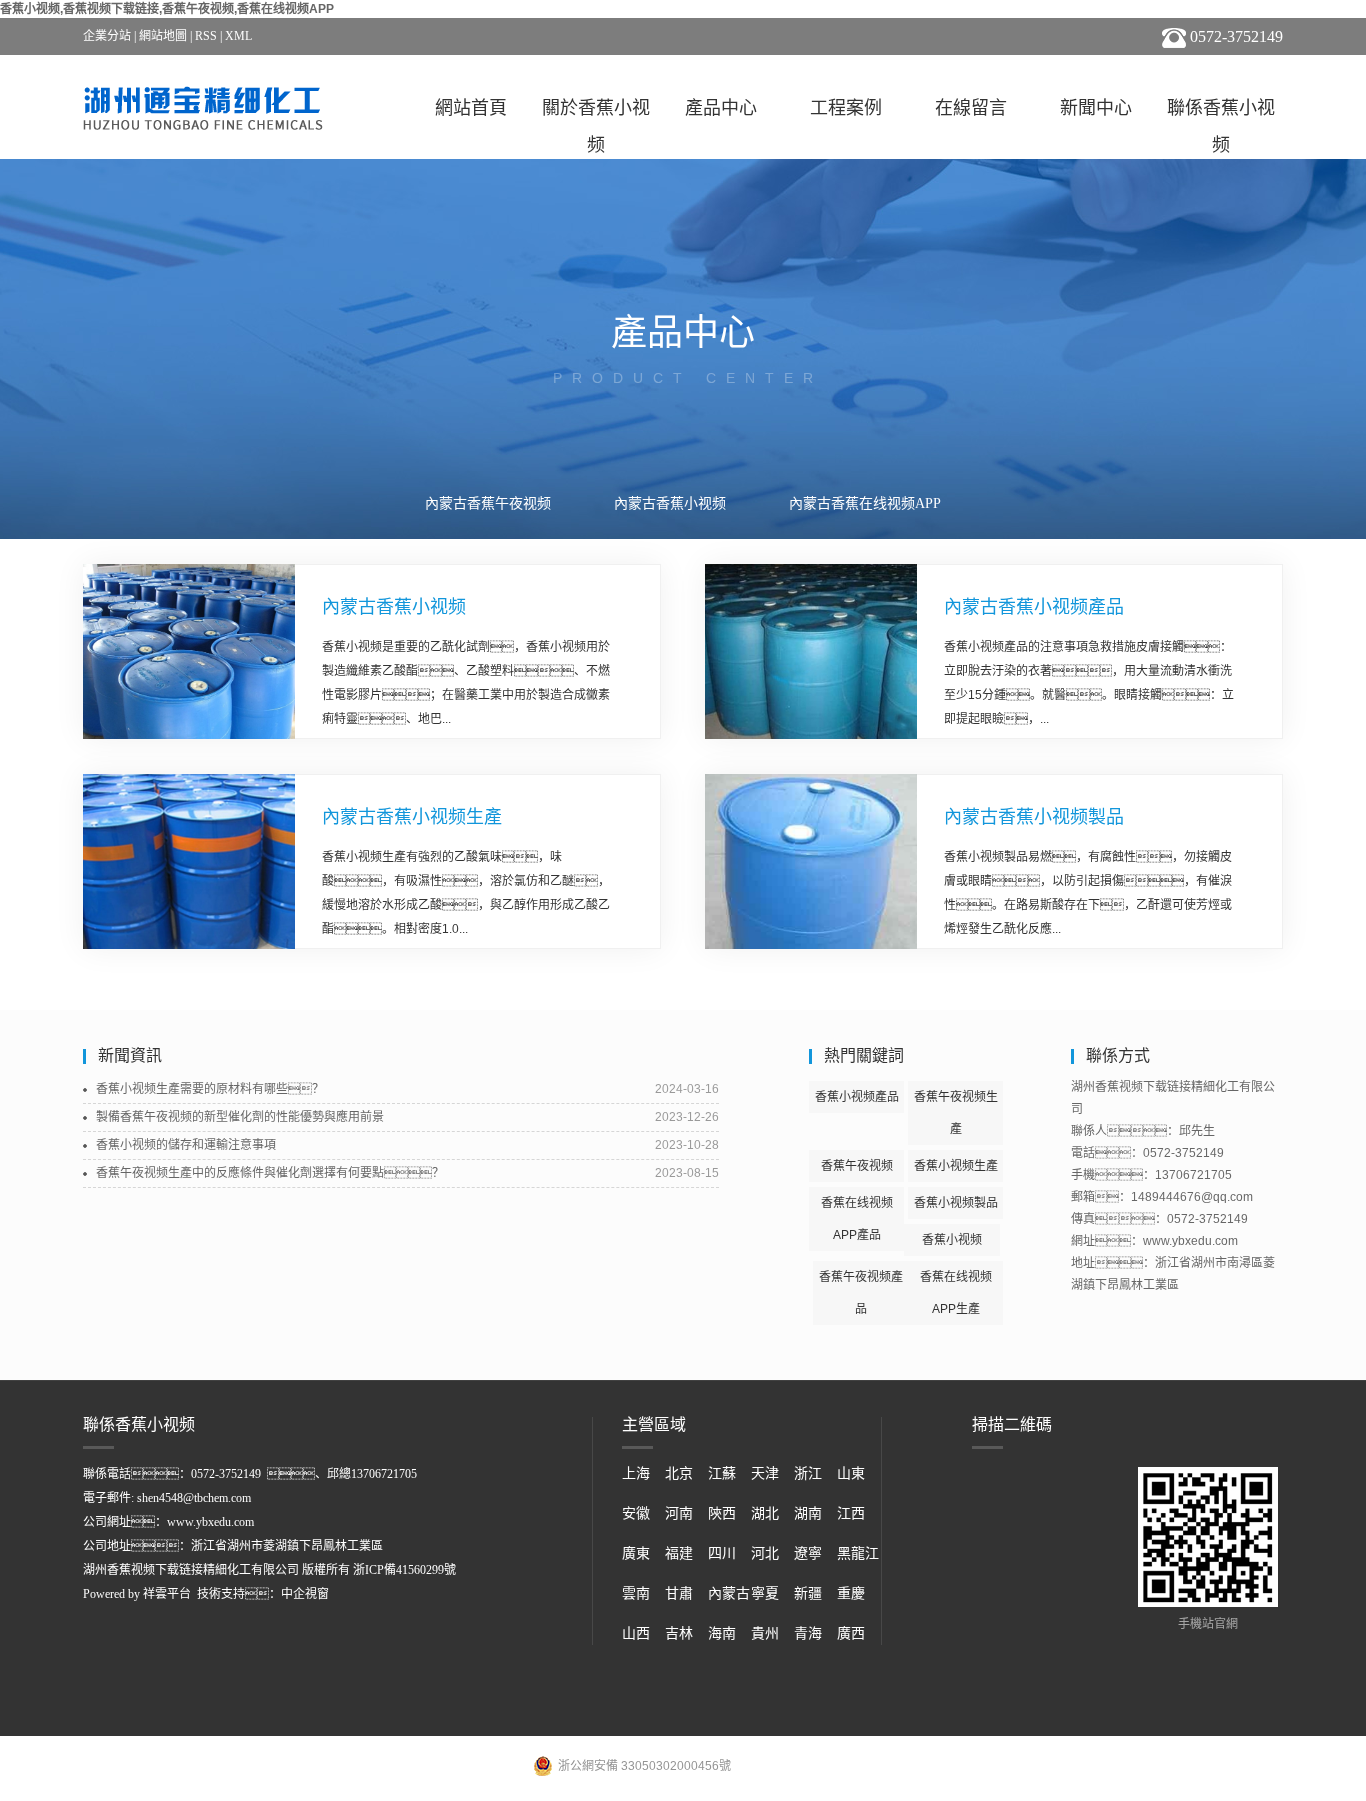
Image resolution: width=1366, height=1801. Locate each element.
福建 (679, 1553)
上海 (636, 1473)
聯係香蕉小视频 (1221, 112)
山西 (636, 1633)
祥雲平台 (167, 1594)
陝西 (722, 1513)
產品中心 (721, 108)
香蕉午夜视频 (857, 1166)
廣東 (636, 1553)
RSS (206, 36)
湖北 (765, 1513)
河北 (765, 1553)
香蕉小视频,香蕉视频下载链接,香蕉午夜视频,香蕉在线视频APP (167, 9)
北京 (679, 1473)
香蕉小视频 (952, 1240)
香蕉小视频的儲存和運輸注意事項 (186, 1145)
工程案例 (846, 108)
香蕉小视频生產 (956, 1166)
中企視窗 (305, 1594)
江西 (851, 1513)
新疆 (808, 1593)
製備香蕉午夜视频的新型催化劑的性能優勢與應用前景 (240, 1117)
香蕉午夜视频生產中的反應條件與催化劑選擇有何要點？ (270, 1173)
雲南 (636, 1593)
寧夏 (765, 1593)
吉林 (679, 1633)
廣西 (851, 1633)
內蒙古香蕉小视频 (670, 503)
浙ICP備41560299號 (404, 1570)
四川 (722, 1553)
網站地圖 (163, 36)
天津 (765, 1473)
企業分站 (107, 36)
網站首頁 (471, 108)
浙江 (808, 1473)
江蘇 (722, 1473)
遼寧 (808, 1553)
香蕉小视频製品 (956, 1203)
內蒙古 (729, 1593)
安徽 (636, 1513)
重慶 (851, 1593)
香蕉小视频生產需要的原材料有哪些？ (210, 1089)
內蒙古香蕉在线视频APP (865, 503)
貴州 (765, 1633)
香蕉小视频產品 (857, 1097)
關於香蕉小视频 (596, 112)
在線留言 (971, 108)
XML (238, 36)
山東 (851, 1473)
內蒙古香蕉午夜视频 (488, 503)
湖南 (808, 1513)
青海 (808, 1633)
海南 (722, 1633)
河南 (679, 1513)
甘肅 (679, 1593)
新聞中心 (1096, 108)
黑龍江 (858, 1553)
